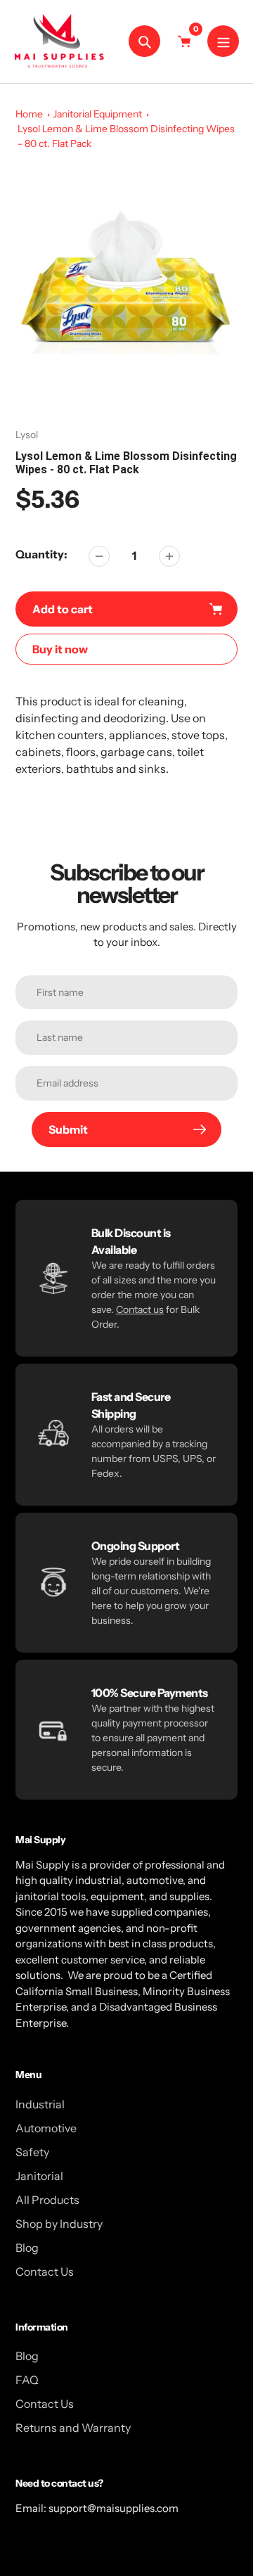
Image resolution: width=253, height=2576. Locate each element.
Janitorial (39, 2176)
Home (29, 114)
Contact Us (45, 2271)
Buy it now (60, 649)
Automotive (46, 2128)
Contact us (140, 1309)
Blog (27, 2248)
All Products (47, 2200)
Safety (32, 2152)
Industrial (40, 2104)
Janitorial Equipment (97, 114)
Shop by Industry (59, 2224)
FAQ (27, 2380)
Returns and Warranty (73, 2428)
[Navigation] (223, 41)
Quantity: (41, 554)
